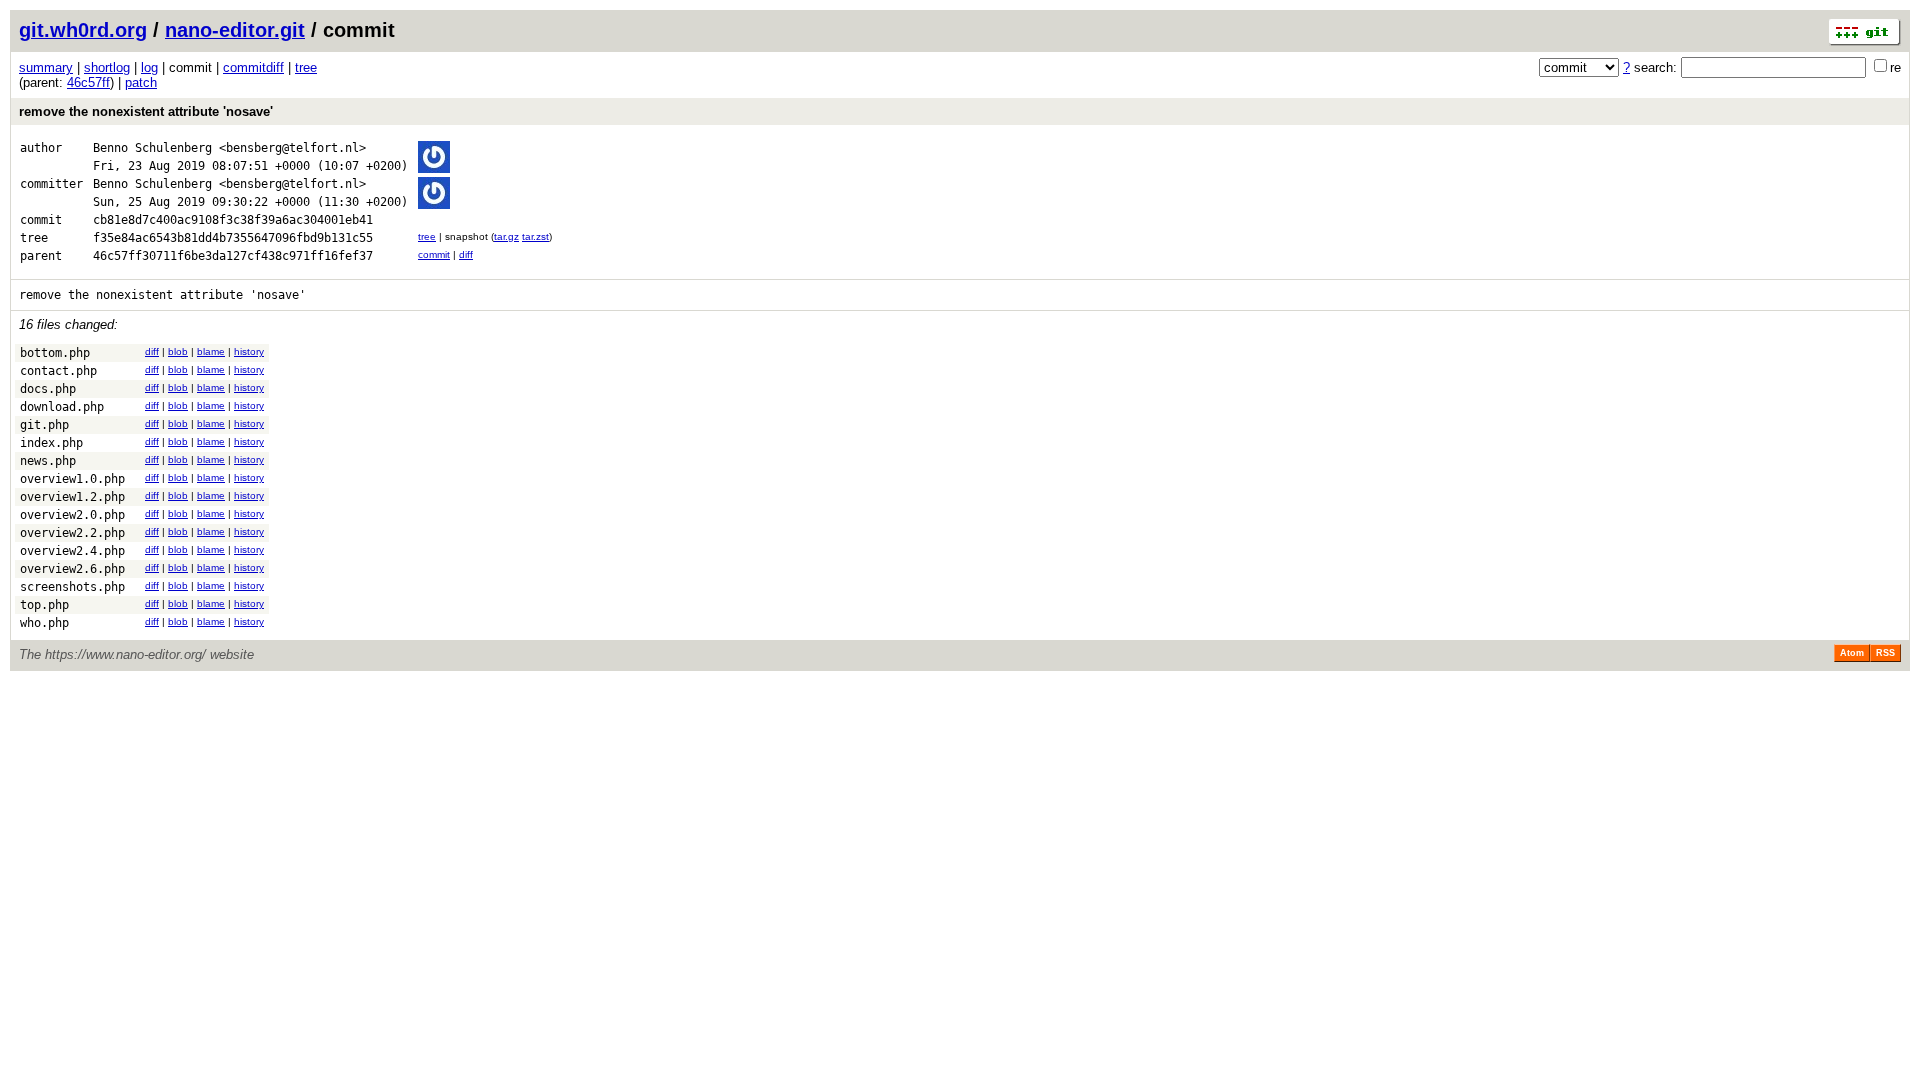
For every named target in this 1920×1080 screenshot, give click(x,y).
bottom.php (55, 353)
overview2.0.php (72, 515)
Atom (1852, 653)
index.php (51, 443)
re (1895, 67)
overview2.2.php (72, 533)
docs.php (48, 389)
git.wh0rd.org (83, 30)
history (249, 351)
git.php (44, 425)
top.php (44, 605)
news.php (48, 461)
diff (466, 254)
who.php (44, 623)
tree (306, 67)
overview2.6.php (72, 569)
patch (141, 82)
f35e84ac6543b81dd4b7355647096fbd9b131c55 (233, 238)
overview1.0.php (72, 479)
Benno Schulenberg (152, 148)
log (149, 67)
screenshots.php (72, 587)
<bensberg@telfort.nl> (292, 148)
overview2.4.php (72, 551)
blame (211, 351)
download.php (62, 407)
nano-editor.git (235, 30)
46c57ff (88, 82)
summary (46, 67)
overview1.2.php (72, 497)
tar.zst (535, 236)
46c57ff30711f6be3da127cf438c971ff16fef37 (233, 256)
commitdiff (253, 67)
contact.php (58, 371)
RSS (1885, 653)
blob (178, 351)
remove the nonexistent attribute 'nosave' (146, 111)
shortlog (107, 67)
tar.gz (506, 236)
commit (434, 254)
